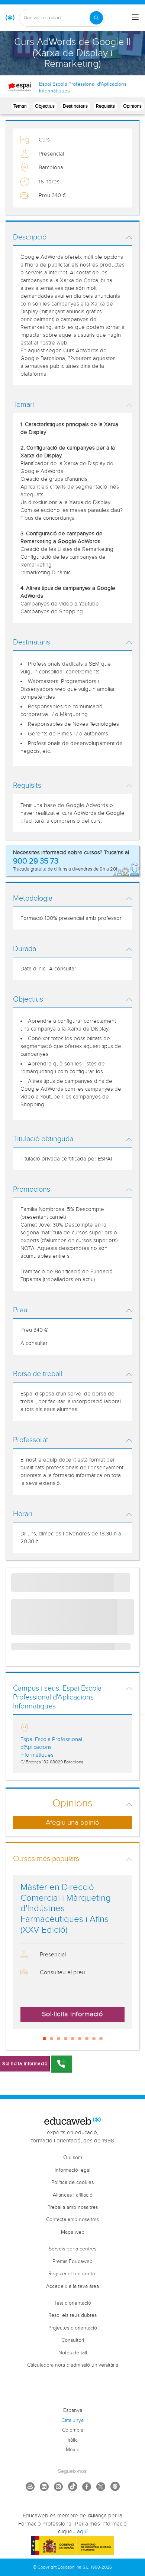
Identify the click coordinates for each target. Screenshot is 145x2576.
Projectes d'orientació (73, 2328)
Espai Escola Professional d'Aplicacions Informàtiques (83, 88)
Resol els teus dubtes (72, 2315)
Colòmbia (73, 2430)
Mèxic (72, 2450)
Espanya (73, 2410)
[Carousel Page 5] (73, 2039)
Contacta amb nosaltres (72, 2220)
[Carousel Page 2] (51, 2039)
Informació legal (72, 2170)
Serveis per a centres (72, 2249)
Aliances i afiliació (73, 2195)
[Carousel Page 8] (94, 2039)
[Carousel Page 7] (87, 2039)
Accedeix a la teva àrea (72, 2286)
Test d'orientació (73, 2303)
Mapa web (73, 2232)
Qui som (73, 2158)
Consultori (73, 2340)
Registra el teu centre (72, 2274)
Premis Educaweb (72, 2262)
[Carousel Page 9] (101, 2039)
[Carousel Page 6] (80, 2039)
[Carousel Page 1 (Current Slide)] (44, 2039)
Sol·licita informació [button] (72, 2014)
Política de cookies (72, 2182)
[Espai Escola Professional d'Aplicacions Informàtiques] (20, 87)
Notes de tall (73, 2353)
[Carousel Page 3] (59, 2039)
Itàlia (73, 2440)
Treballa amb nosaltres (73, 2207)
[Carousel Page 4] (66, 2039)
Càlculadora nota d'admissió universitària (73, 2365)
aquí (82, 2532)
